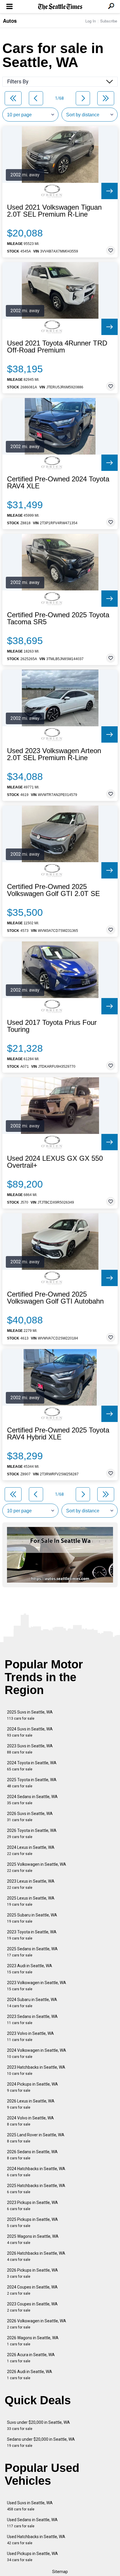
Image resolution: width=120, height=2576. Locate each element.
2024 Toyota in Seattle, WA (32, 1766)
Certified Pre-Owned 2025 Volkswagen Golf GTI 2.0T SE (53, 890)
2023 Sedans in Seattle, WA (32, 2020)
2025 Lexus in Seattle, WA (31, 1901)
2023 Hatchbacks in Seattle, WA (36, 2070)
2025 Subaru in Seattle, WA (32, 1918)
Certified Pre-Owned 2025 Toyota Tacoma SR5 (58, 618)
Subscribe (109, 21)
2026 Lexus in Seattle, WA (31, 2104)
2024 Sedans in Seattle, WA (32, 1800)
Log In (91, 21)
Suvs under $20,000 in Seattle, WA (38, 2425)
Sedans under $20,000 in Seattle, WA (41, 2442)
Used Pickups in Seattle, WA (32, 2557)
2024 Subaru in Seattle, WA (32, 2003)
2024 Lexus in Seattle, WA (31, 1850)
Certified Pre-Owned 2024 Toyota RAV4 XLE (58, 483)
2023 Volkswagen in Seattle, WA (37, 1986)
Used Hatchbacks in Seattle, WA (36, 2540)
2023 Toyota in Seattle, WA (32, 1935)
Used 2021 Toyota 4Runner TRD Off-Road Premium (57, 347)
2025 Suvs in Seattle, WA (30, 1715)
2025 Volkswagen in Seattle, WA (37, 1867)
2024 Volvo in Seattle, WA (30, 2121)
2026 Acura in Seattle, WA (31, 2358)
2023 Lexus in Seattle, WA (31, 1884)
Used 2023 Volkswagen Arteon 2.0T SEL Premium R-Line (54, 754)
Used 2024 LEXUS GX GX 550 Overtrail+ (55, 1162)
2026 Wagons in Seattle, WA (33, 2341)
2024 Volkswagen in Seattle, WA (37, 2053)
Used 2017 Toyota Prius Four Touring (52, 1026)
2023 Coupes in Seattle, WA (32, 2307)
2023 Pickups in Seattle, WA (32, 2206)
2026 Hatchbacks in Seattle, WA (36, 2256)
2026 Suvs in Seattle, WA (30, 1817)
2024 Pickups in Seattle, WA (32, 2087)
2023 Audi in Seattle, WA (30, 1969)
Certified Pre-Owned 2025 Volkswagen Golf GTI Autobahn (55, 1298)
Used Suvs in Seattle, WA (30, 2506)
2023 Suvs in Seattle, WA (30, 1749)
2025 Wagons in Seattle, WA (33, 2239)
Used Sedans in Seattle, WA (32, 2523)
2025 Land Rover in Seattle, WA (36, 2138)
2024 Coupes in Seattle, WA (32, 2290)
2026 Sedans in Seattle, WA (32, 2155)
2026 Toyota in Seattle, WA (32, 1834)
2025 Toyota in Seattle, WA (32, 1783)
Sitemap (60, 2572)
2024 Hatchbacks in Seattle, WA (36, 2172)
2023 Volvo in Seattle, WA (30, 2036)
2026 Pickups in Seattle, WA (32, 2273)
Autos (10, 21)
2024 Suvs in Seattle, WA (30, 1732)
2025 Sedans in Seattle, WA (32, 1952)
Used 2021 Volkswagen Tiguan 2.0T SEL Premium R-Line (54, 211)
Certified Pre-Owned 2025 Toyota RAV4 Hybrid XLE (58, 1434)
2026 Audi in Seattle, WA (30, 2375)
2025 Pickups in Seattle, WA (32, 2222)
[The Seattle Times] (60, 7)
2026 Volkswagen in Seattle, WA (37, 2324)
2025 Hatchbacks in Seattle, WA (36, 2189)
